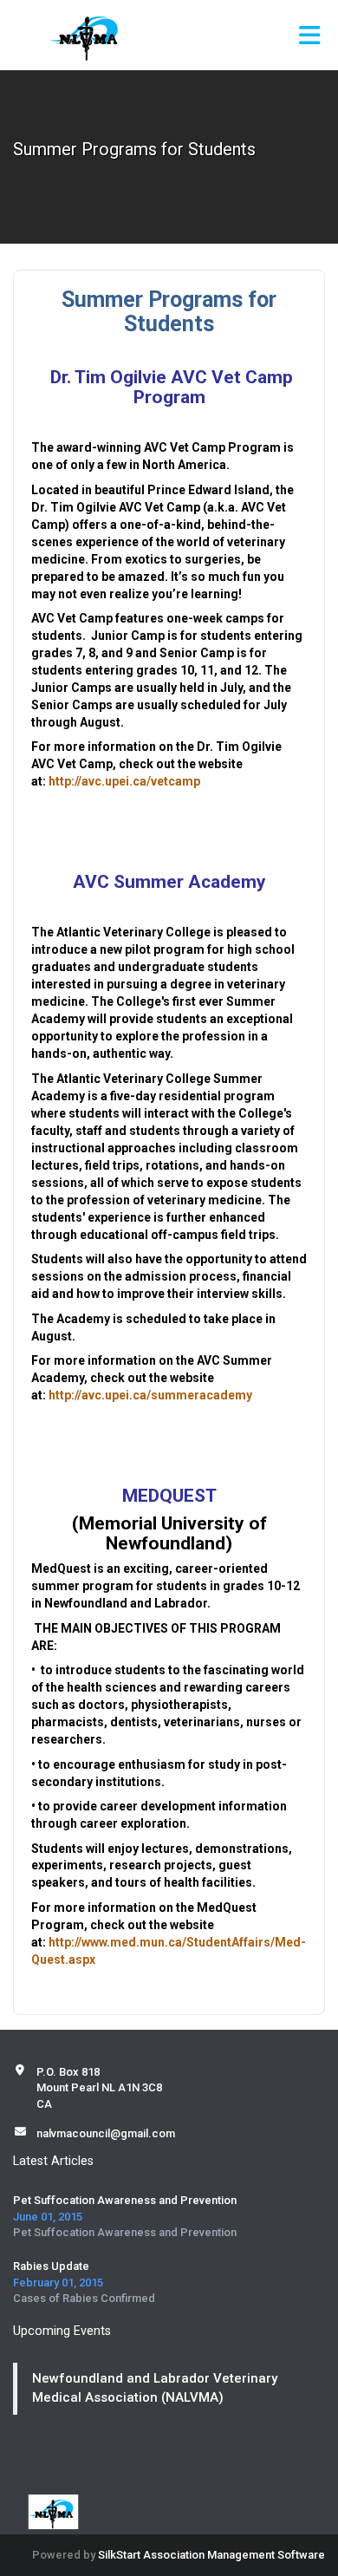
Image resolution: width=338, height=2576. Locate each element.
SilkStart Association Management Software (211, 2555)
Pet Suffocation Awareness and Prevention (125, 2200)
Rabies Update (51, 2266)
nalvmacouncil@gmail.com (106, 2133)
